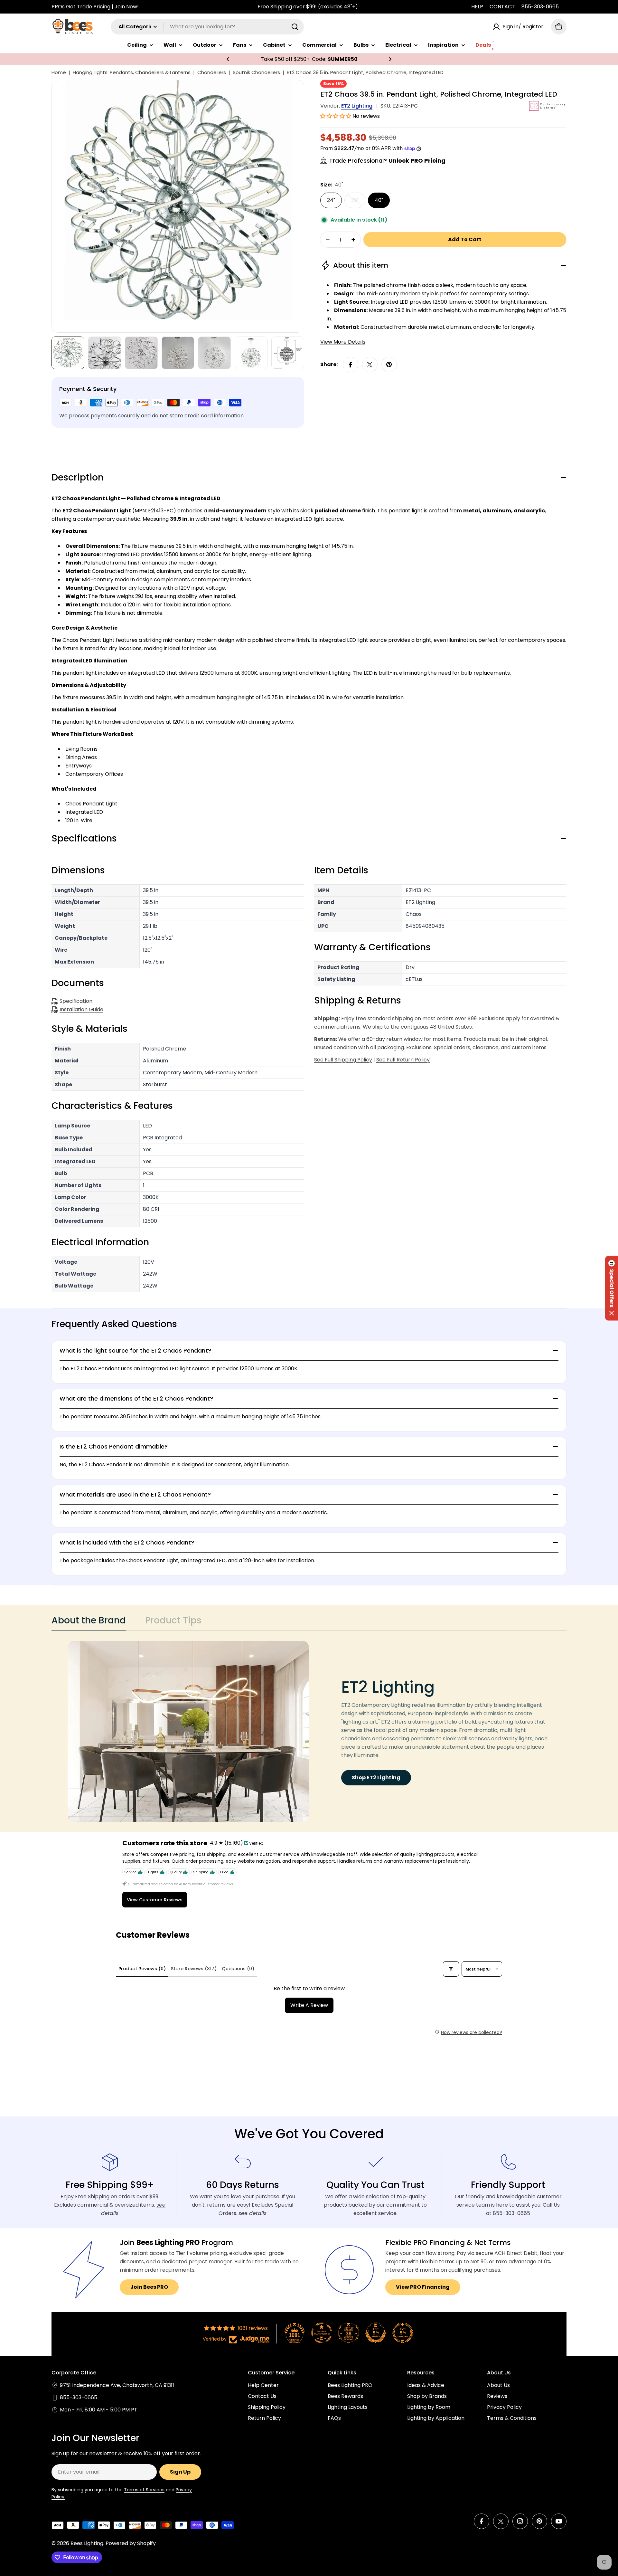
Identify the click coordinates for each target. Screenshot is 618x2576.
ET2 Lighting (357, 106)
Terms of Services (144, 2490)
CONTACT (502, 7)
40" (379, 200)
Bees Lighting (87, 2543)
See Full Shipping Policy (343, 1060)
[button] (228, 59)
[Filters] (451, 1969)
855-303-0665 (540, 7)
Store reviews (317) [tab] (194, 1969)
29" (358, 202)
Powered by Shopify (131, 2543)
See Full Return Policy (403, 1060)
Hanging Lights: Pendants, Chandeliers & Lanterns (132, 72)
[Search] (295, 27)
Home (59, 72)
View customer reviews (155, 1900)
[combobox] (207, 27)
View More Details (343, 342)
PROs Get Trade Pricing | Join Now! (95, 7)
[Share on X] (370, 365)
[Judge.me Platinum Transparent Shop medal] (322, 2333)
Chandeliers (212, 72)
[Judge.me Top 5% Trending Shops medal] (403, 2333)
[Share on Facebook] (351, 365)
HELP (477, 7)
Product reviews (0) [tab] (142, 1969)
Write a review (309, 2005)
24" (331, 200)
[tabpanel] (309, 1731)
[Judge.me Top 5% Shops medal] (376, 2333)
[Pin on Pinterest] (389, 365)
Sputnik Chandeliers (256, 72)
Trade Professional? (387, 161)
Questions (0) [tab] (238, 1969)
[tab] (89, 1622)
